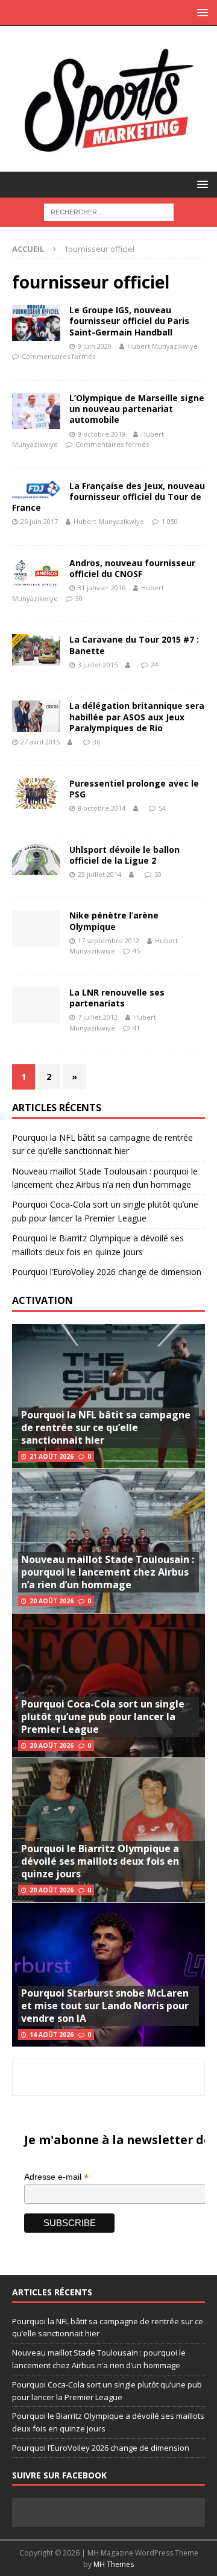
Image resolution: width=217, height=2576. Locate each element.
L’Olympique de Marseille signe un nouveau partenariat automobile (137, 409)
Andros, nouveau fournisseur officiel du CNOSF (132, 568)
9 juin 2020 (95, 346)
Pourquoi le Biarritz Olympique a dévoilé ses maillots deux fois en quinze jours (100, 1861)
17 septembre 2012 (108, 940)
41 (136, 1028)
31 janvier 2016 (102, 588)
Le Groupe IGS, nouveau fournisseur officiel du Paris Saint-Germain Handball (129, 321)
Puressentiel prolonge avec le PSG (134, 789)
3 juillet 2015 (98, 665)
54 (162, 808)
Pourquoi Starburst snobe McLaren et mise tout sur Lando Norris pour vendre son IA (105, 2006)
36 (96, 742)
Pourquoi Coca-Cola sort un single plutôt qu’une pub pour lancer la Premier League (103, 1717)
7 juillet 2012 (98, 1017)
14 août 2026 (52, 2035)
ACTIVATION (42, 1300)
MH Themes (114, 2564)
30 (79, 598)
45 (136, 951)
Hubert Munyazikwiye (162, 346)
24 (154, 665)
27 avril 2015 (40, 742)
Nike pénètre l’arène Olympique (114, 921)
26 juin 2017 (39, 521)
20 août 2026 (52, 1601)
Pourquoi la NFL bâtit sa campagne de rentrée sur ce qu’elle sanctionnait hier (106, 1427)
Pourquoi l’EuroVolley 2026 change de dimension (107, 1272)
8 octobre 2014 (102, 808)
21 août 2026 (52, 1456)
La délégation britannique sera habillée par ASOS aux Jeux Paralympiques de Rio (137, 716)
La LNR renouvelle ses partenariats (117, 998)
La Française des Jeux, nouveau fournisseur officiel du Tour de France (108, 497)
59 (158, 874)
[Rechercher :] (109, 211)
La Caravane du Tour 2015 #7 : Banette (134, 645)
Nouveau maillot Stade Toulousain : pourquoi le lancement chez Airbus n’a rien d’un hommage (108, 1572)
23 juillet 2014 (99, 874)
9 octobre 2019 (102, 434)
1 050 (170, 521)
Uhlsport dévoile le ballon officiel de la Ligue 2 (124, 855)
